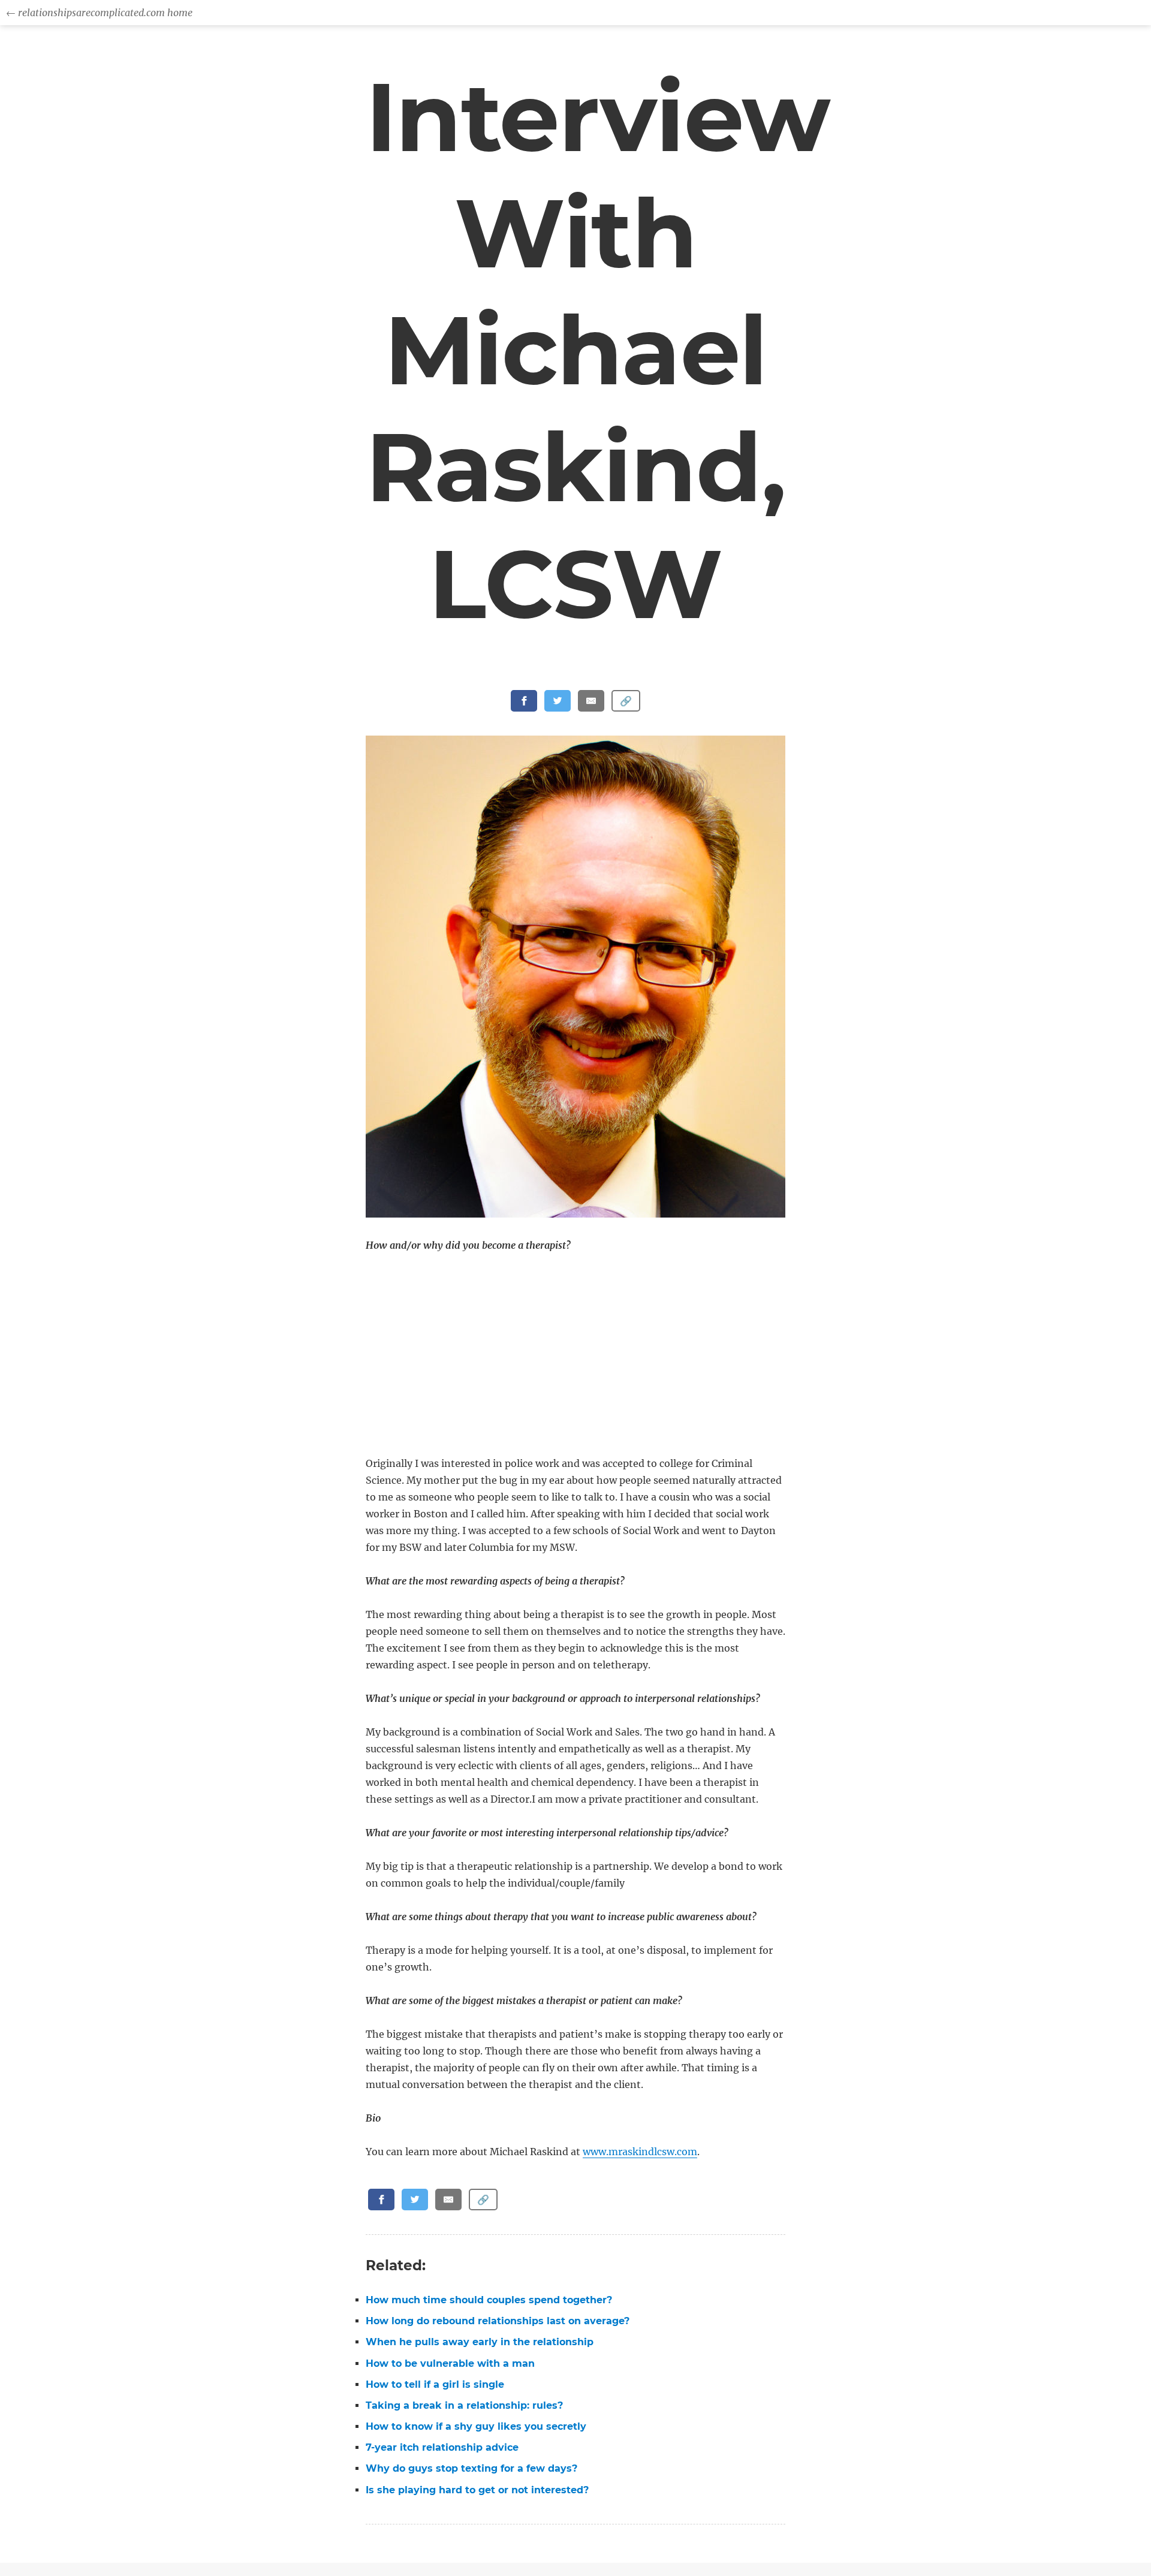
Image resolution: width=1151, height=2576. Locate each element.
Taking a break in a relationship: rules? (464, 2405)
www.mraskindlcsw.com (640, 2152)
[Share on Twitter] (558, 701)
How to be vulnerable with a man (450, 2363)
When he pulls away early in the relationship (480, 2342)
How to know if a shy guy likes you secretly (476, 2426)
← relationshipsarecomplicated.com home (99, 13)
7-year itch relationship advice (442, 2447)
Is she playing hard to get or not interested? (477, 2490)
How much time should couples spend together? (489, 2300)
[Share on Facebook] (524, 701)
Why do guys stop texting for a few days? (471, 2468)
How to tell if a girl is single (435, 2384)
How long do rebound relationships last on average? (498, 2321)
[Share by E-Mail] (591, 701)
